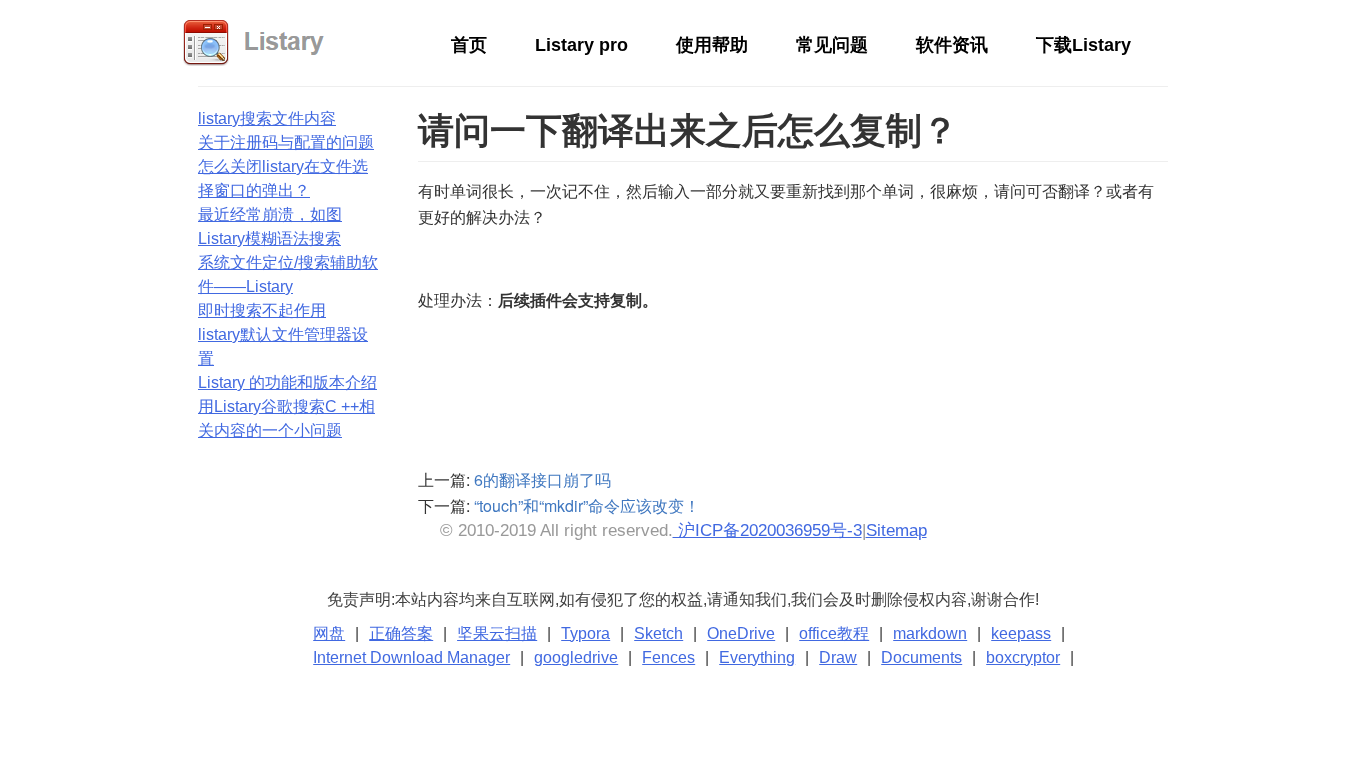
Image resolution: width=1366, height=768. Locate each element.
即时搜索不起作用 (262, 310)
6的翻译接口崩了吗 (542, 479)
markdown (930, 633)
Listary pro (581, 45)
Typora (585, 633)
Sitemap (896, 530)
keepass (1021, 633)
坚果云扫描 (497, 633)
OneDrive (741, 633)
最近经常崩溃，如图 (270, 214)
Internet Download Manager (411, 657)
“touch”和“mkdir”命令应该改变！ (587, 505)
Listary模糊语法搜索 (269, 238)
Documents (921, 657)
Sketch (658, 633)
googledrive (576, 657)
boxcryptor (1023, 657)
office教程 (834, 633)
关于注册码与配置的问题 (286, 142)
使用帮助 (712, 45)
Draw (838, 657)
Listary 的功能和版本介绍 (287, 382)
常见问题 (832, 45)
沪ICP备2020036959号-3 (767, 530)
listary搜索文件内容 (267, 118)
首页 (469, 45)
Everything (757, 657)
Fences (668, 657)
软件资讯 (952, 45)
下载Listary (1083, 45)
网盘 (329, 633)
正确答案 (401, 633)
